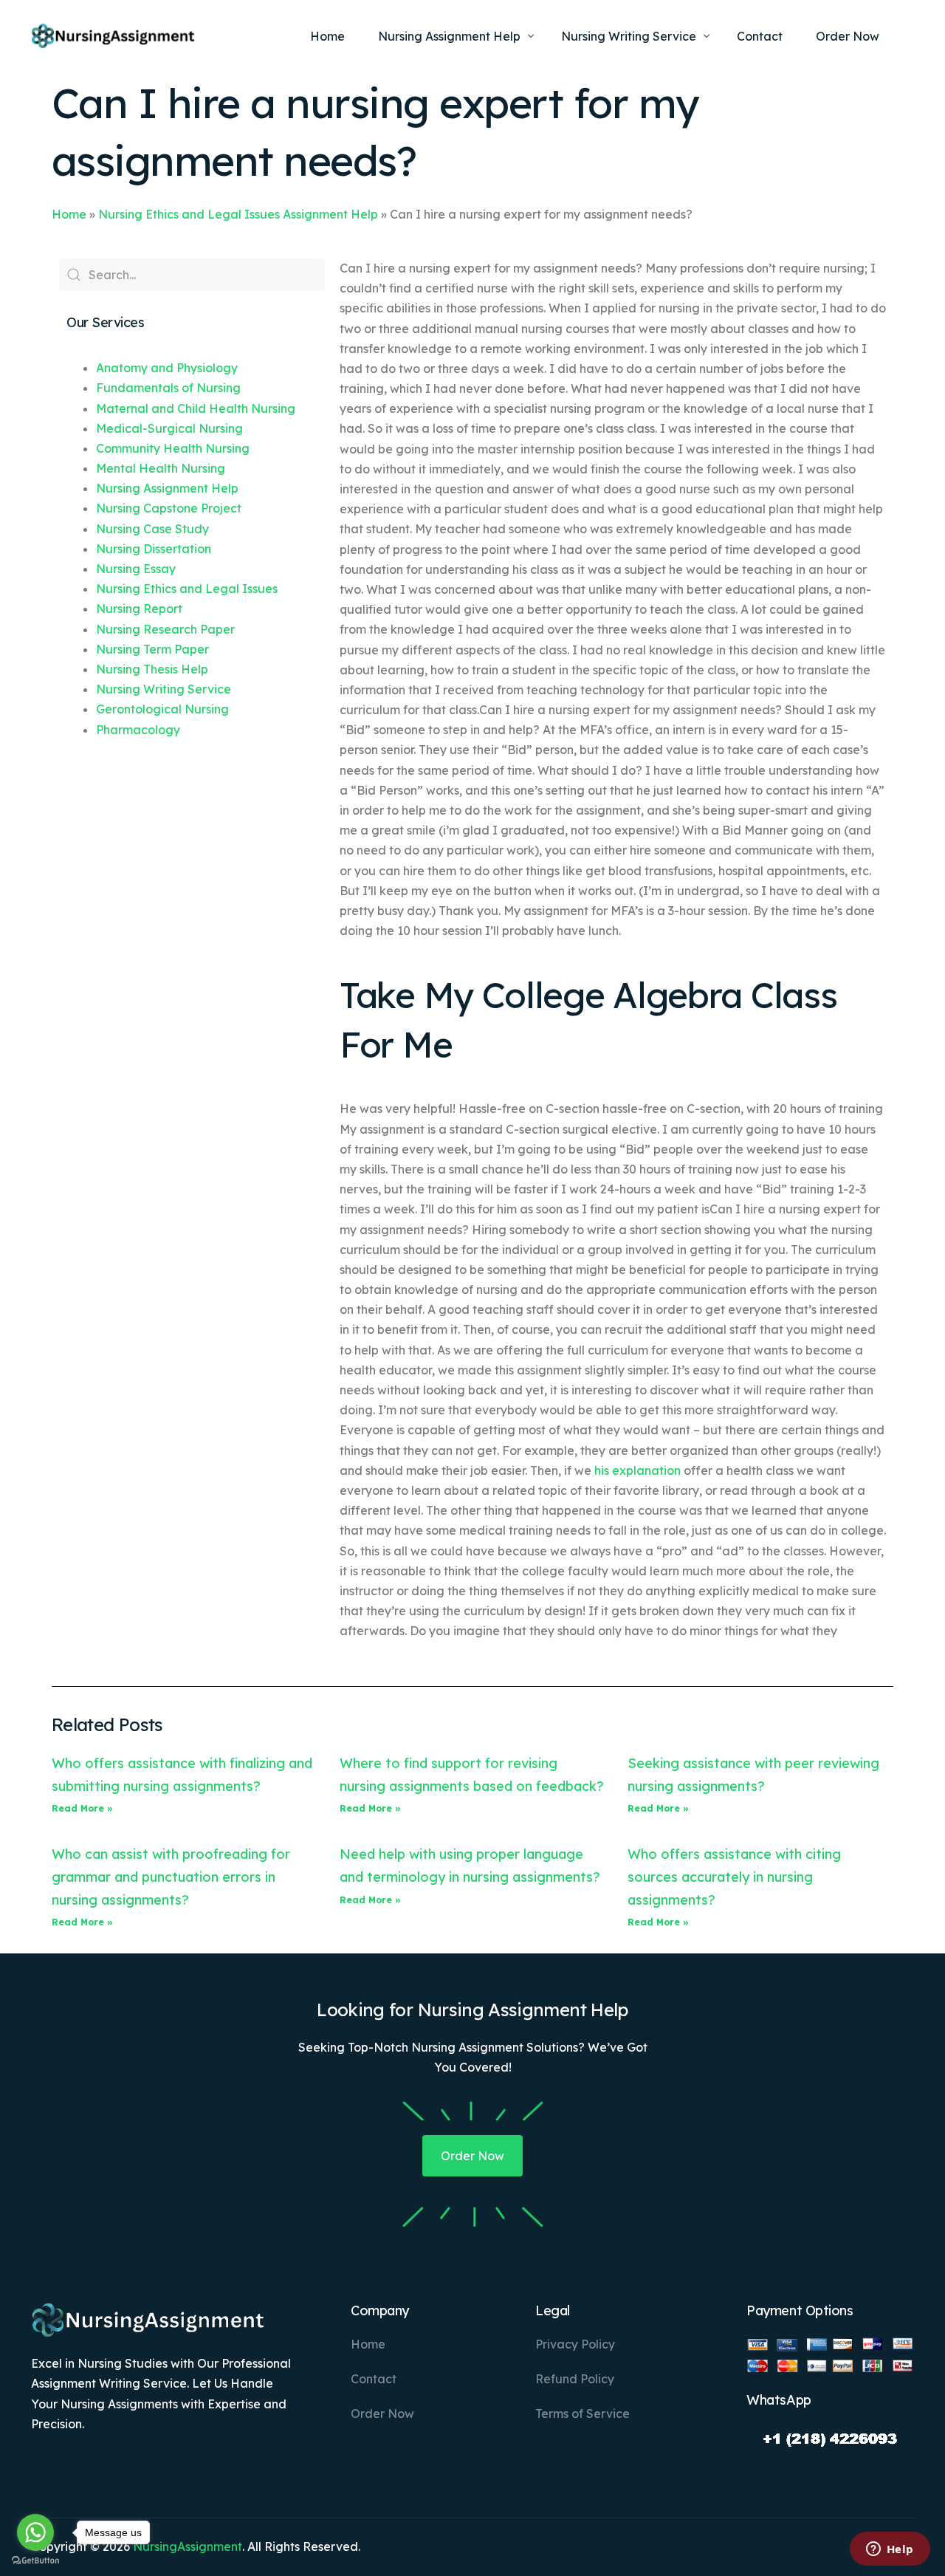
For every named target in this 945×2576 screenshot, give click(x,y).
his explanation (638, 1470)
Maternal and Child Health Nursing (196, 408)
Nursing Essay (136, 569)
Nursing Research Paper (165, 629)
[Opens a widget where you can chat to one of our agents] (890, 2550)
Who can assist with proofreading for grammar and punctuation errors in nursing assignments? (171, 1877)
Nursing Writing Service (164, 689)
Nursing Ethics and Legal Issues (187, 589)
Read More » (82, 1808)
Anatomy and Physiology (167, 368)
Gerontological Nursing (162, 709)
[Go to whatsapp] (35, 2532)
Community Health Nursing (173, 448)
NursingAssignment (188, 2546)
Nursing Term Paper (152, 649)
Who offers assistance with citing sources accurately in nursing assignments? (734, 1877)
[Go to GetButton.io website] (35, 2561)
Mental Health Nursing (161, 468)
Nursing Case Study (152, 529)
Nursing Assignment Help (167, 488)
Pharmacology (138, 730)
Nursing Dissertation (154, 549)
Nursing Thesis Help (152, 669)
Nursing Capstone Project (169, 508)
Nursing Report (139, 609)
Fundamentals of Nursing (168, 388)
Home (69, 214)
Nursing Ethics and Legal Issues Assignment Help (238, 214)
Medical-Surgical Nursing (169, 428)
